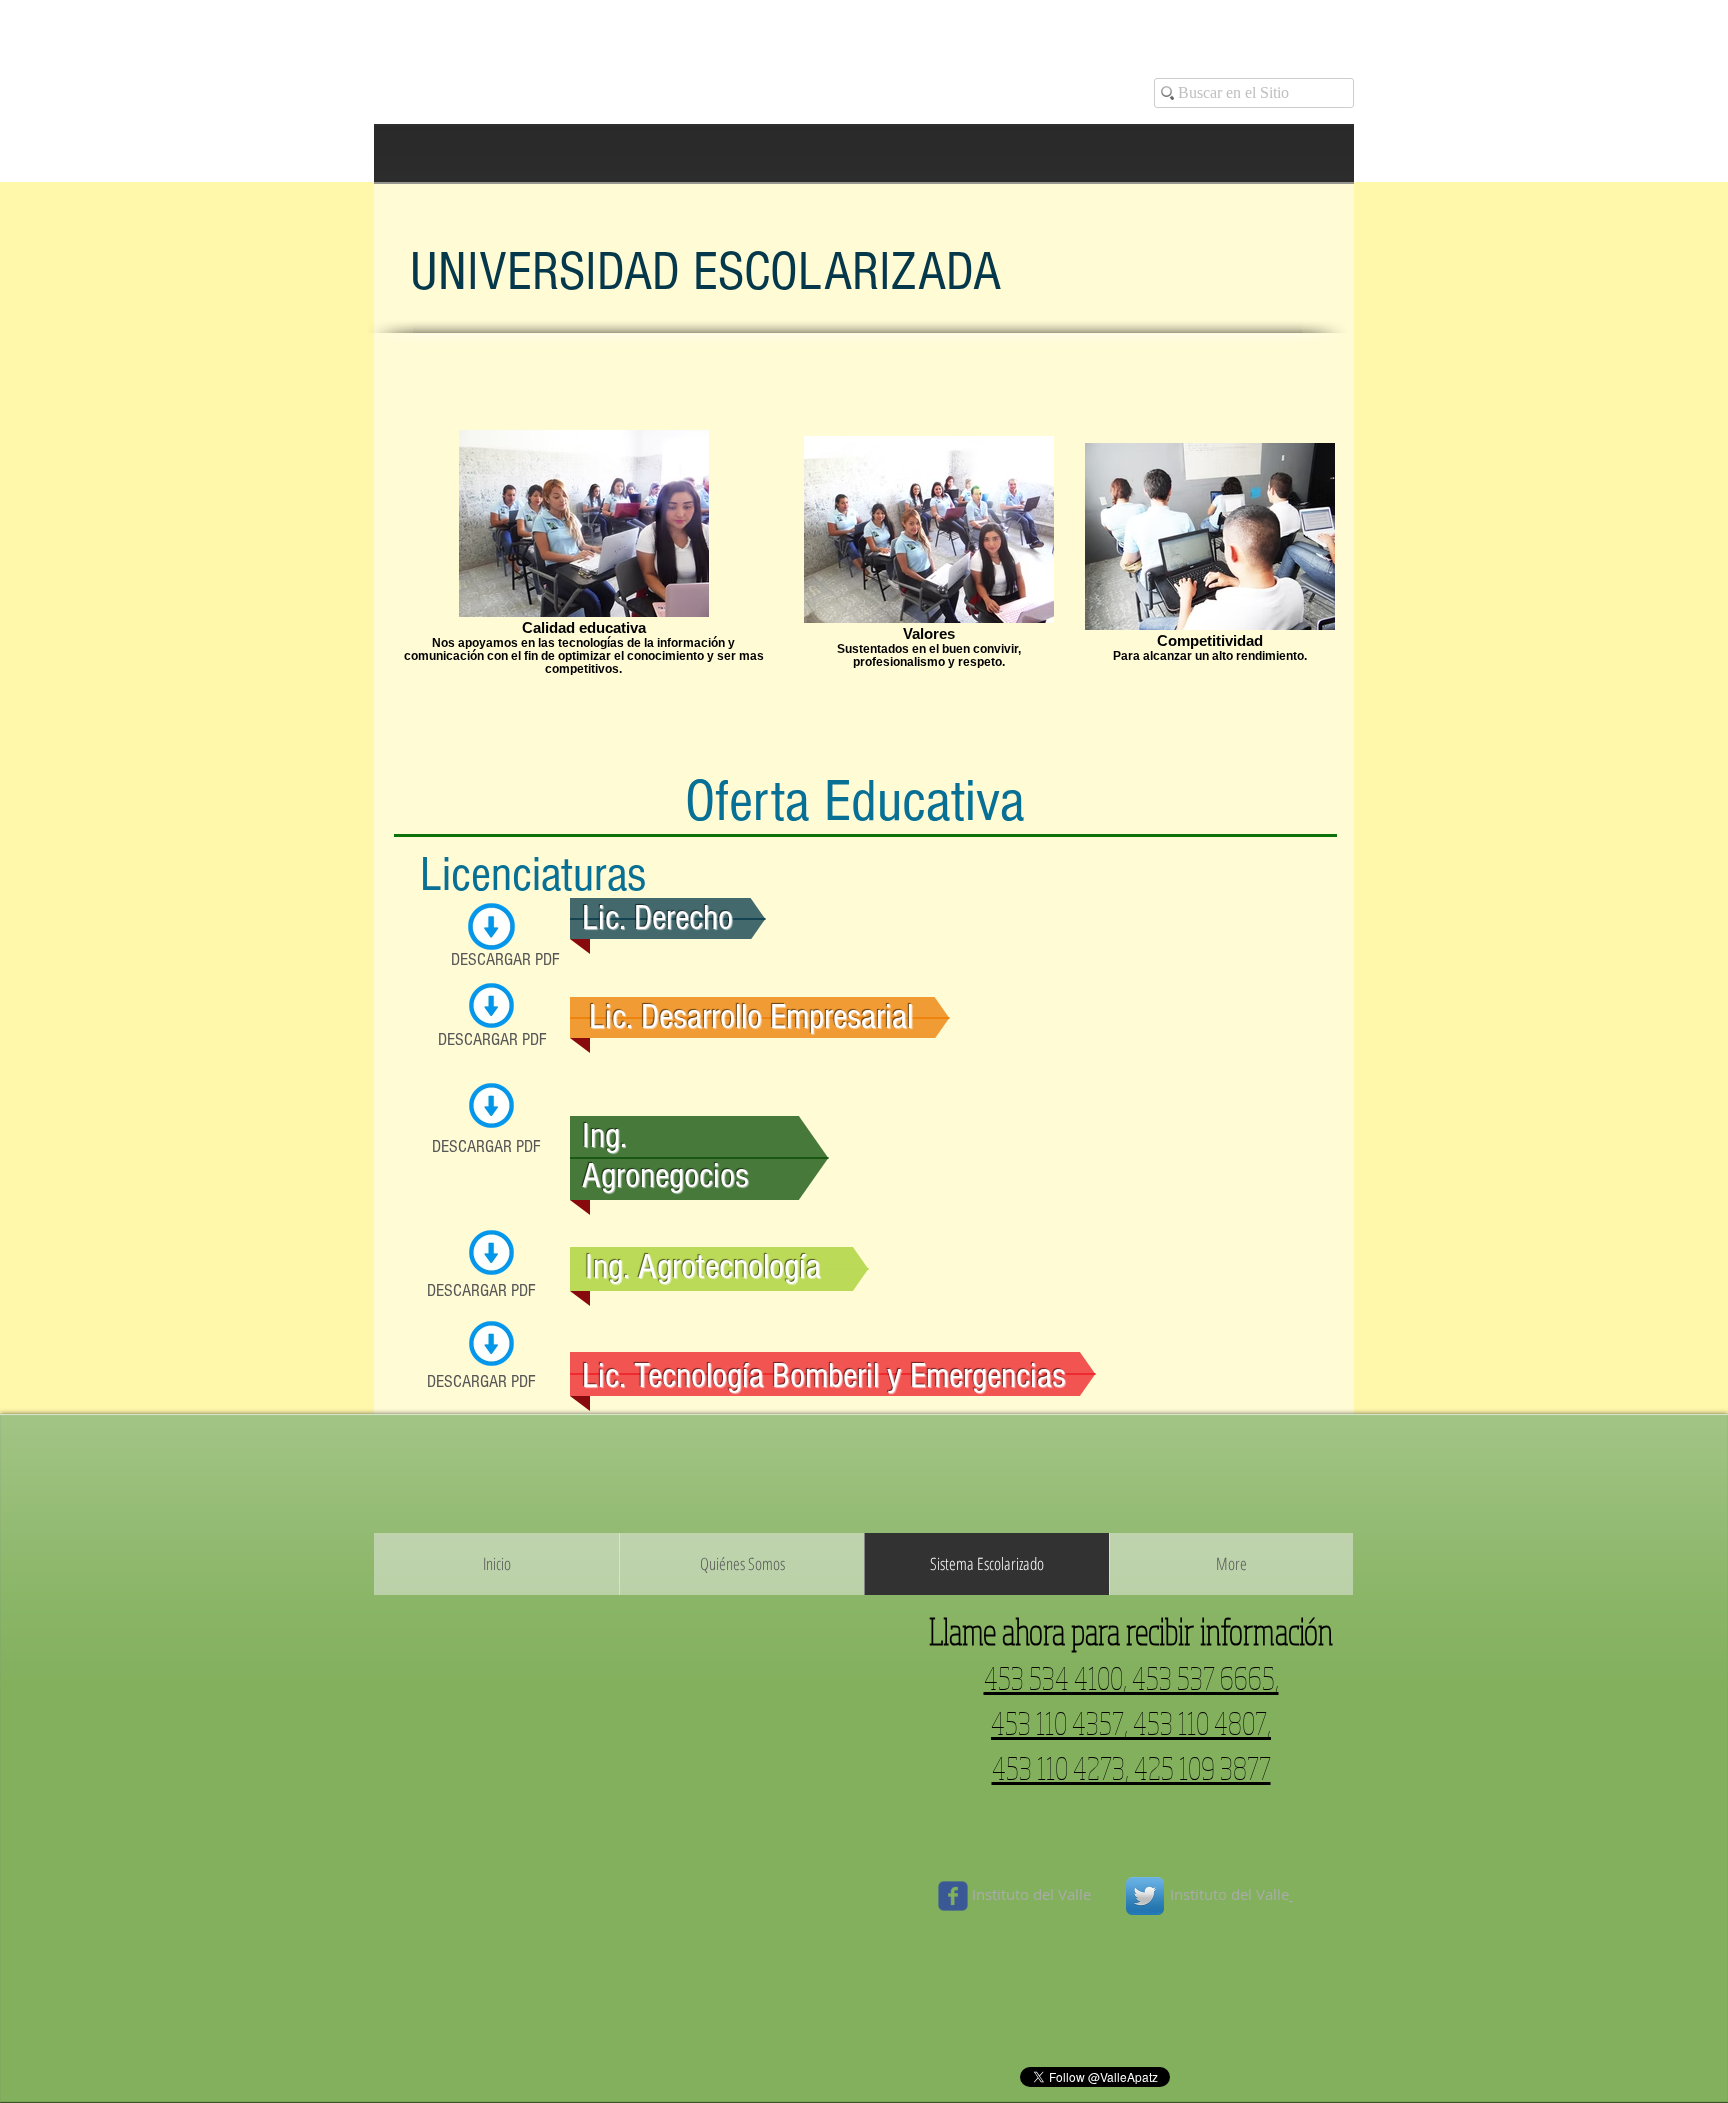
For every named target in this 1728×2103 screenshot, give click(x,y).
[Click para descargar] (491, 926)
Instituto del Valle (1033, 1894)
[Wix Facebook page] (953, 1896)
